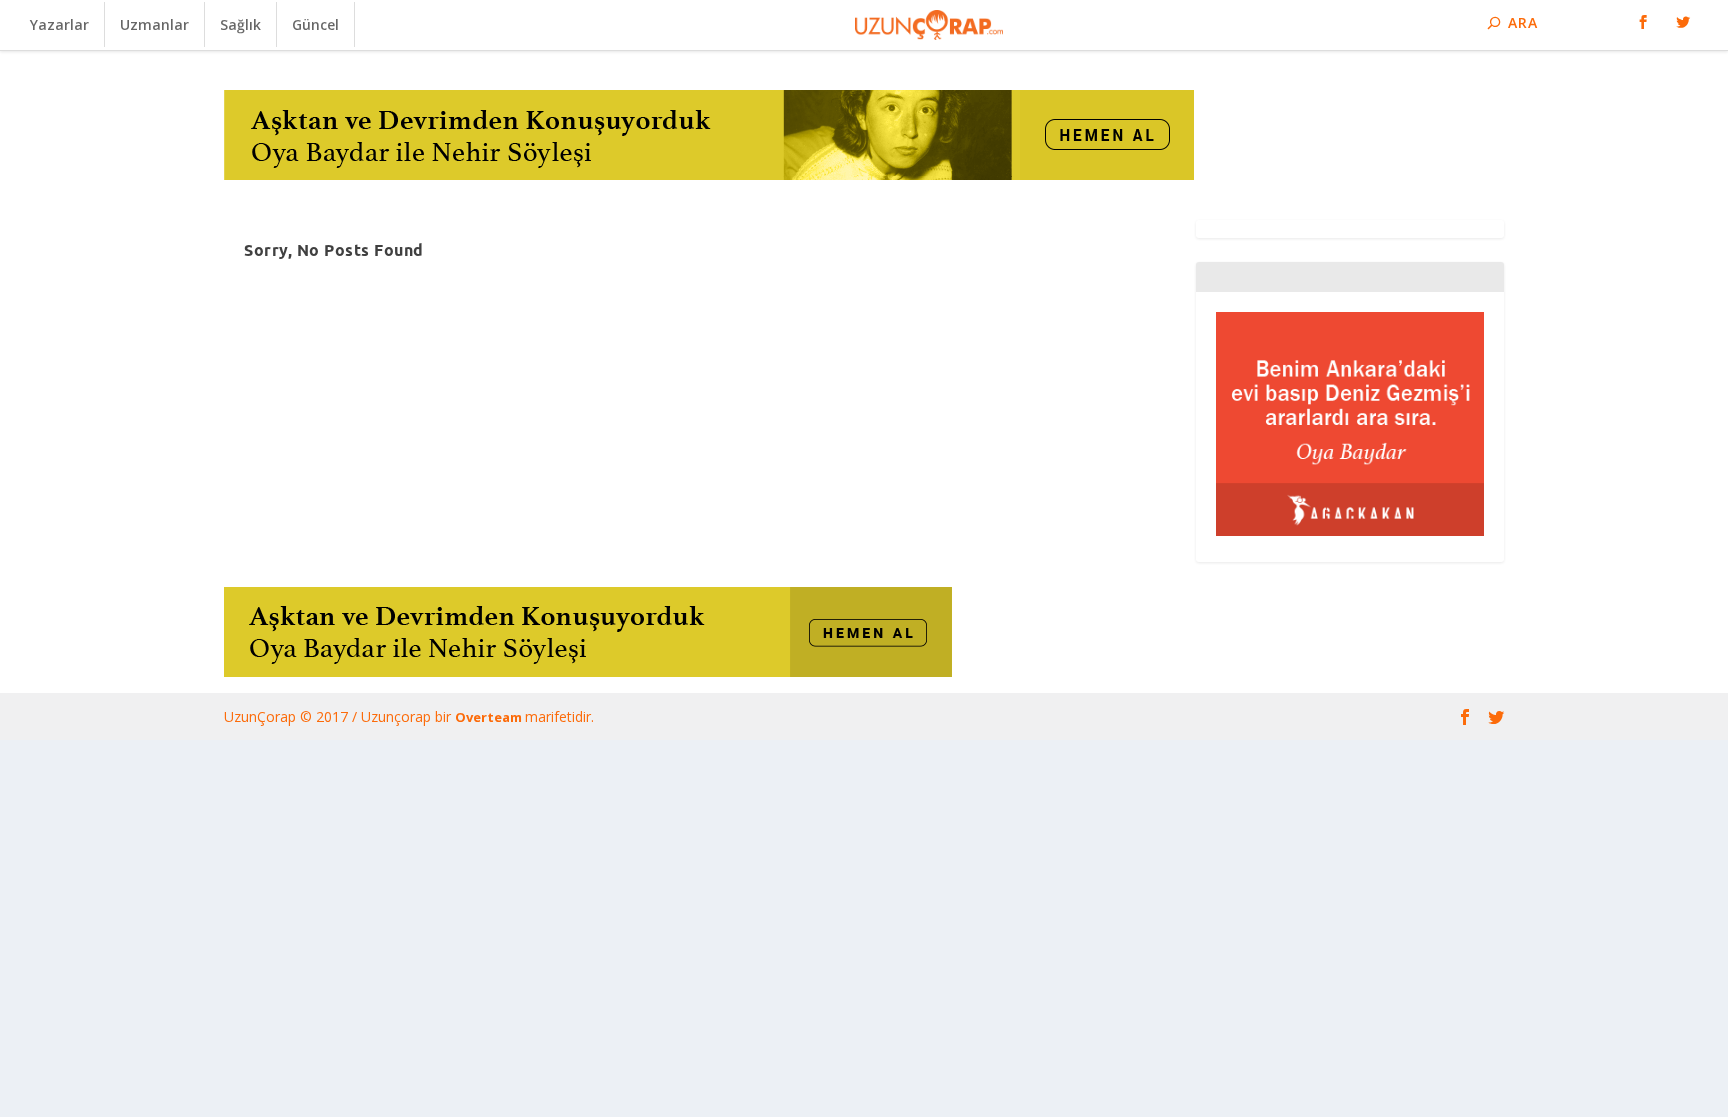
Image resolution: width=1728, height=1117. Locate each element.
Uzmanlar (154, 24)
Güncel (315, 24)
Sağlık (240, 24)
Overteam (490, 717)
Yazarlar (59, 24)
